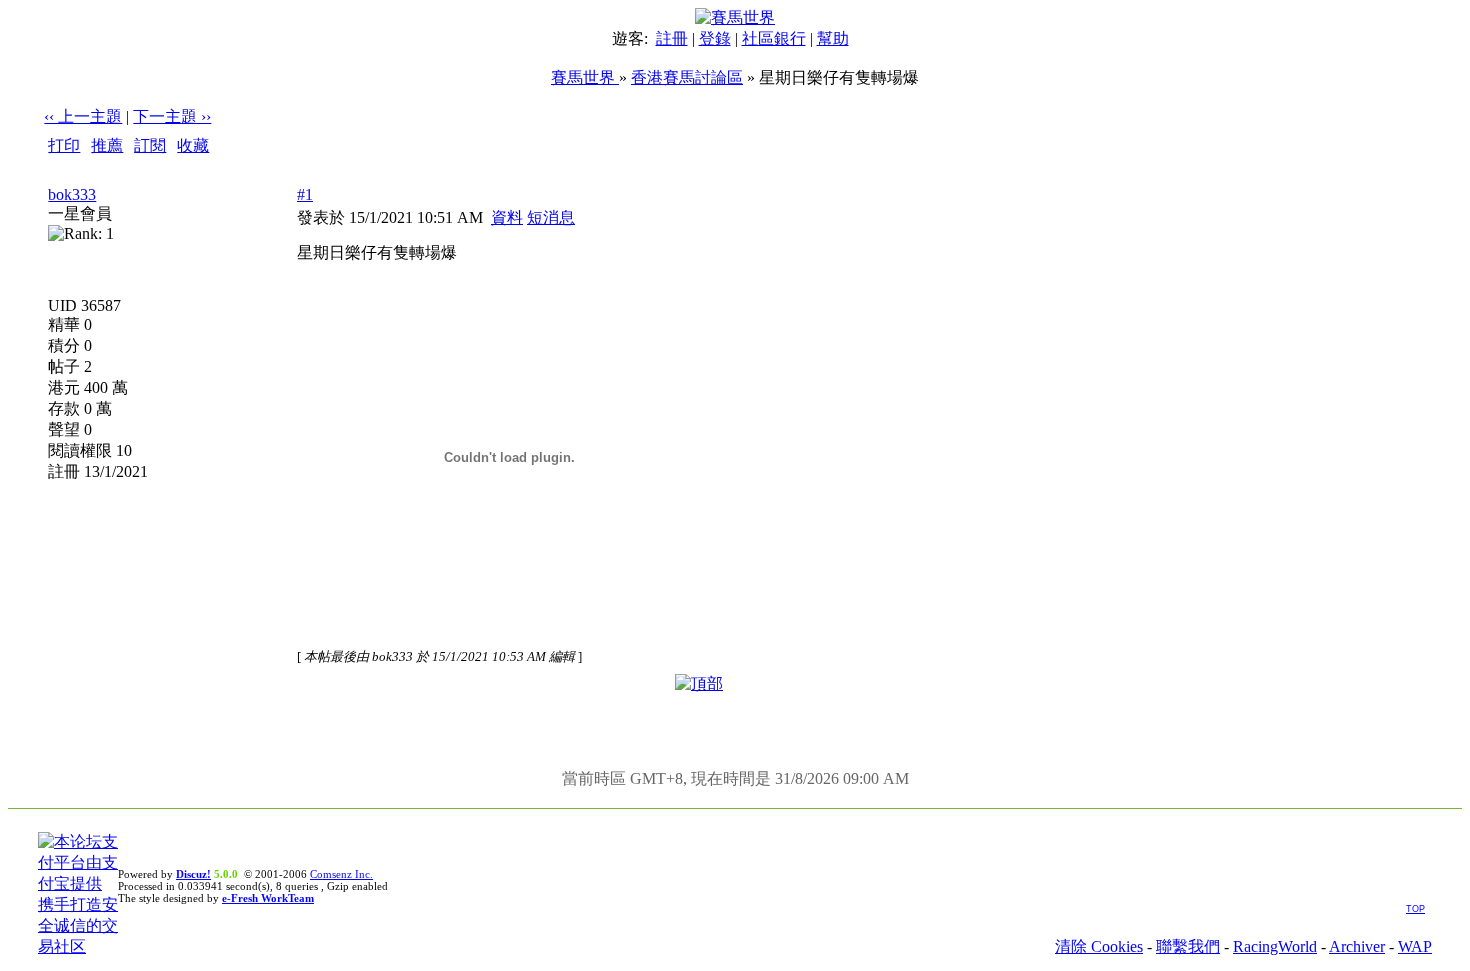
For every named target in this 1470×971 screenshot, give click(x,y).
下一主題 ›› (172, 116)
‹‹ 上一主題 (83, 116)
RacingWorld (1275, 946)
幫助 (833, 38)
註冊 (672, 38)
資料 (507, 217)
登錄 (715, 38)
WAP (1415, 946)
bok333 (72, 194)
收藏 (193, 145)
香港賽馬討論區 (687, 77)
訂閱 (150, 145)
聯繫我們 (1188, 946)
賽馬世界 (585, 77)
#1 (305, 194)
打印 (64, 145)
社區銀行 (774, 38)
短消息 (551, 217)
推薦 (107, 145)
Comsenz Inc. (341, 874)
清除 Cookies (1099, 946)
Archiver (1357, 946)
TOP (1415, 909)
